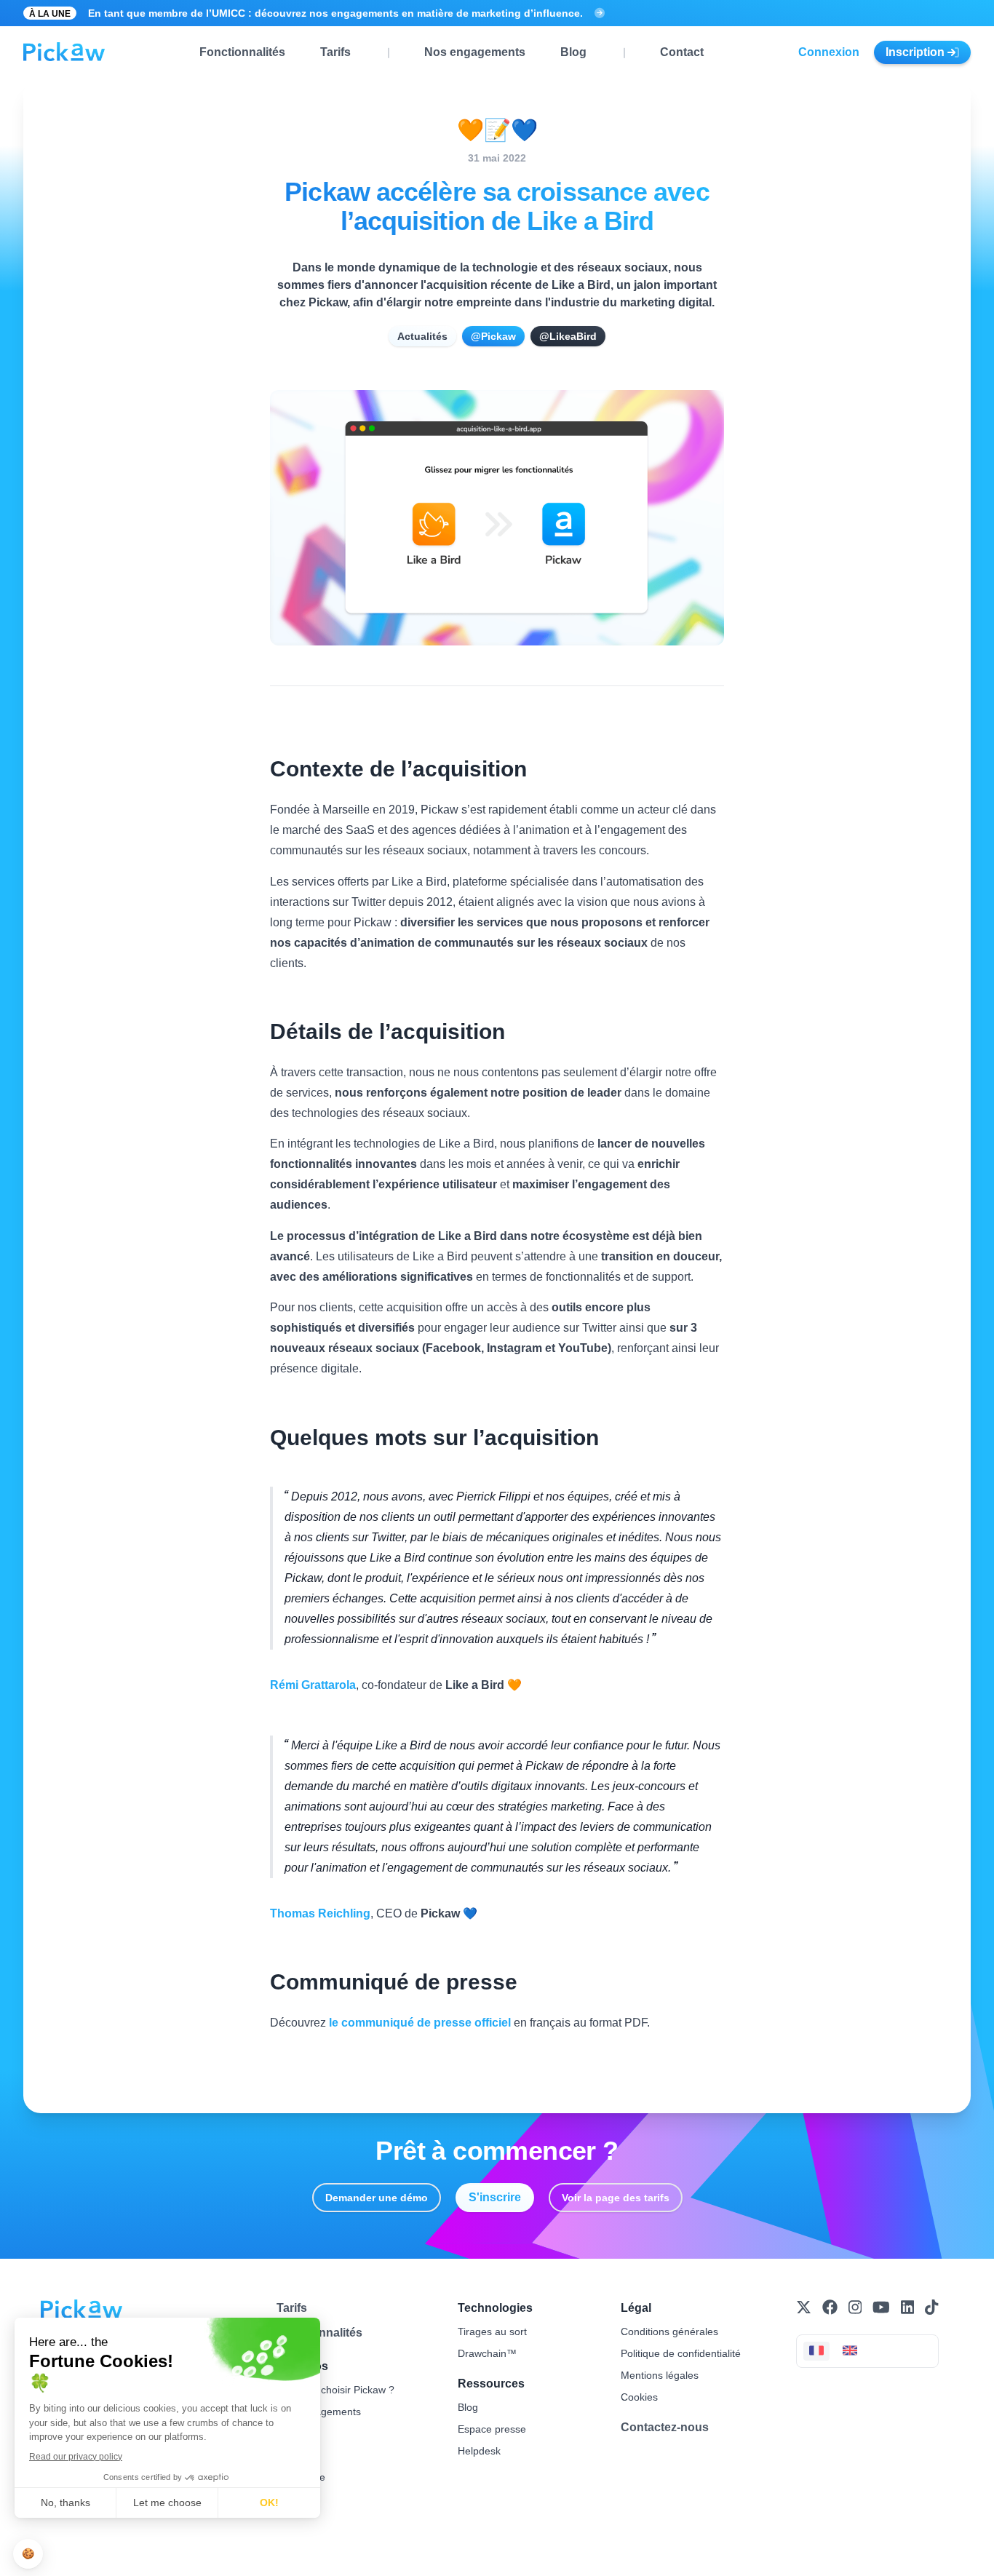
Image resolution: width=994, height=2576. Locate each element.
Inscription (917, 52)
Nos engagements (475, 52)
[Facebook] (830, 2307)
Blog (573, 52)
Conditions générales (669, 2331)
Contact (682, 52)
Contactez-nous (665, 2427)
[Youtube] (881, 2307)
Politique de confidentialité (681, 2353)
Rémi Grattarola (313, 1685)
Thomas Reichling (320, 1913)
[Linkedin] (907, 2307)
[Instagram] (855, 2307)
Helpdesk (479, 2451)
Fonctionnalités (242, 52)
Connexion (829, 52)
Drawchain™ (487, 2353)
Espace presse (492, 2429)
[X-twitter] (804, 2307)
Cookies (639, 2397)
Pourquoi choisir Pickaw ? (335, 2390)
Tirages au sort (492, 2331)
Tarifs (335, 52)
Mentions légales (660, 2375)
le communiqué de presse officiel (420, 2023)
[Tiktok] (931, 2307)
